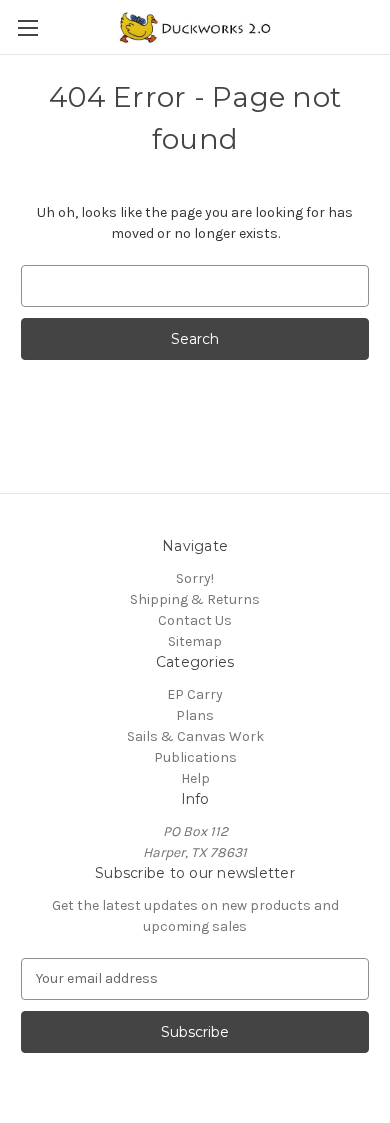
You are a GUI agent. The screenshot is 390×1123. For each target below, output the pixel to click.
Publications (195, 757)
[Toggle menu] (27, 27)
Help (195, 778)
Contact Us (195, 620)
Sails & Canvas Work (195, 736)
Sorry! (195, 578)
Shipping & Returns (195, 599)
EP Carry (195, 694)
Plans (195, 715)
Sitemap (195, 641)
